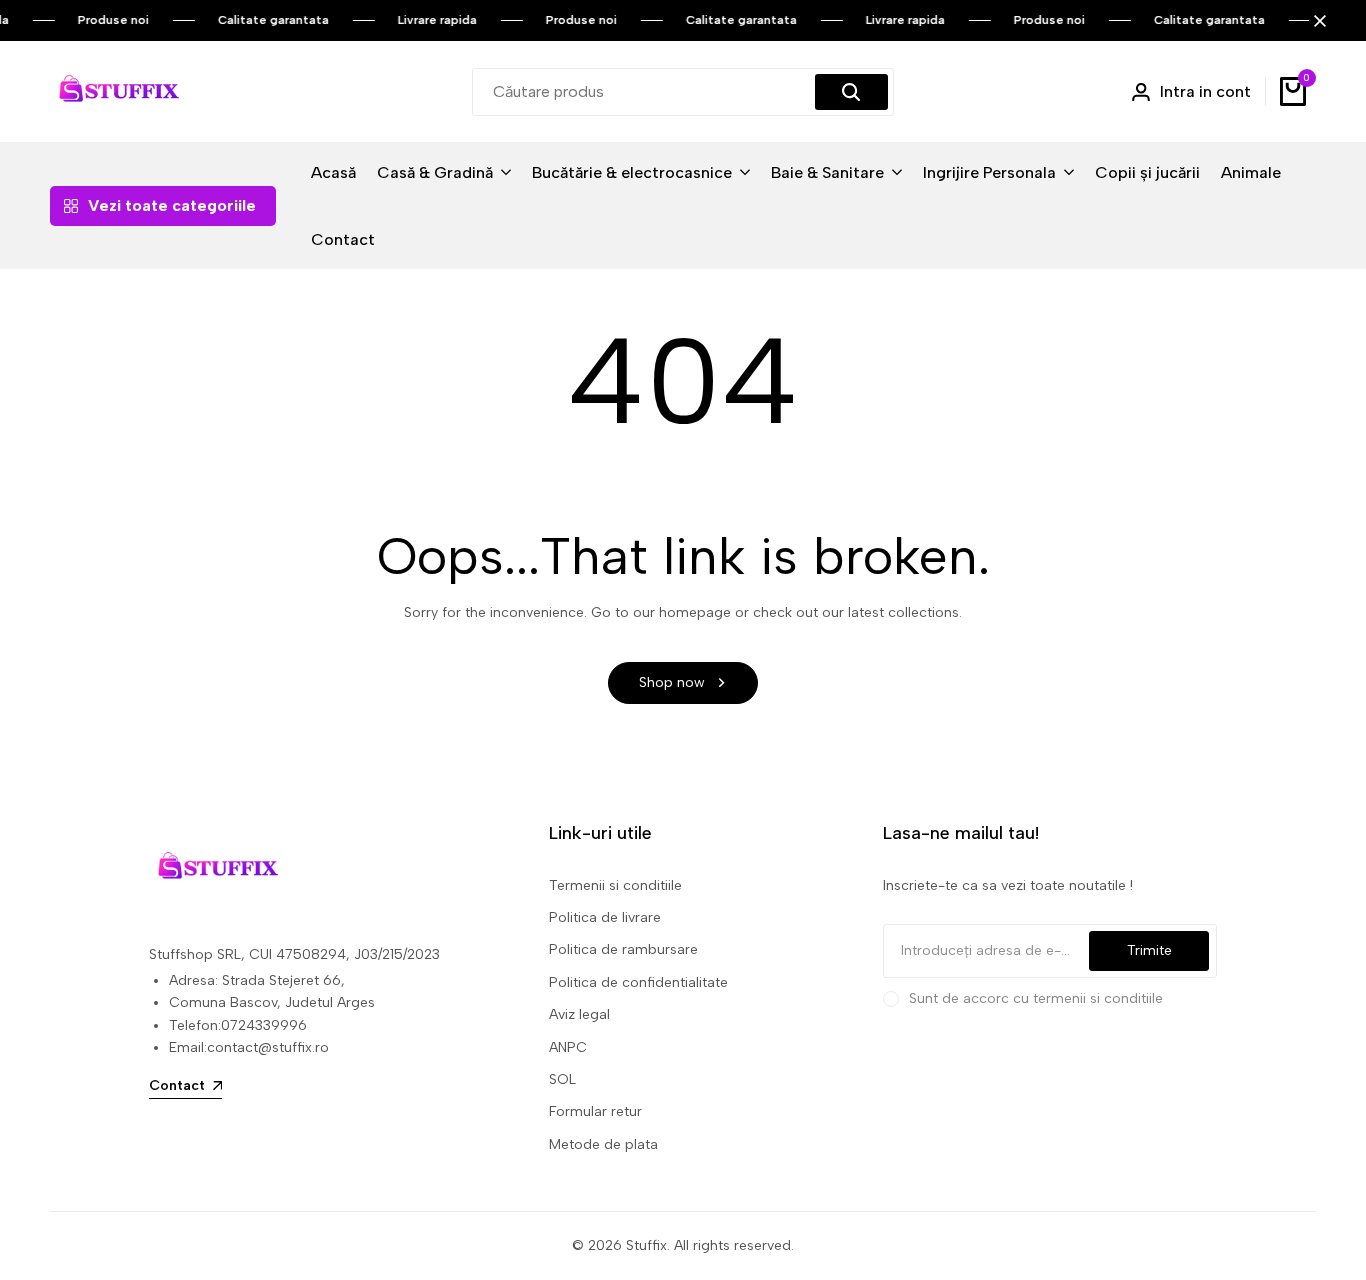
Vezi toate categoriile (172, 205)
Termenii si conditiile (615, 885)
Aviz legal (579, 1014)
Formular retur (595, 1111)
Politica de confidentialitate (638, 982)
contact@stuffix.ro (268, 1047)
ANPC (568, 1047)
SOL (562, 1079)
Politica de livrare (605, 917)
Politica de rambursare (623, 949)
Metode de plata (603, 1144)
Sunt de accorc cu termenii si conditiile (1036, 998)
